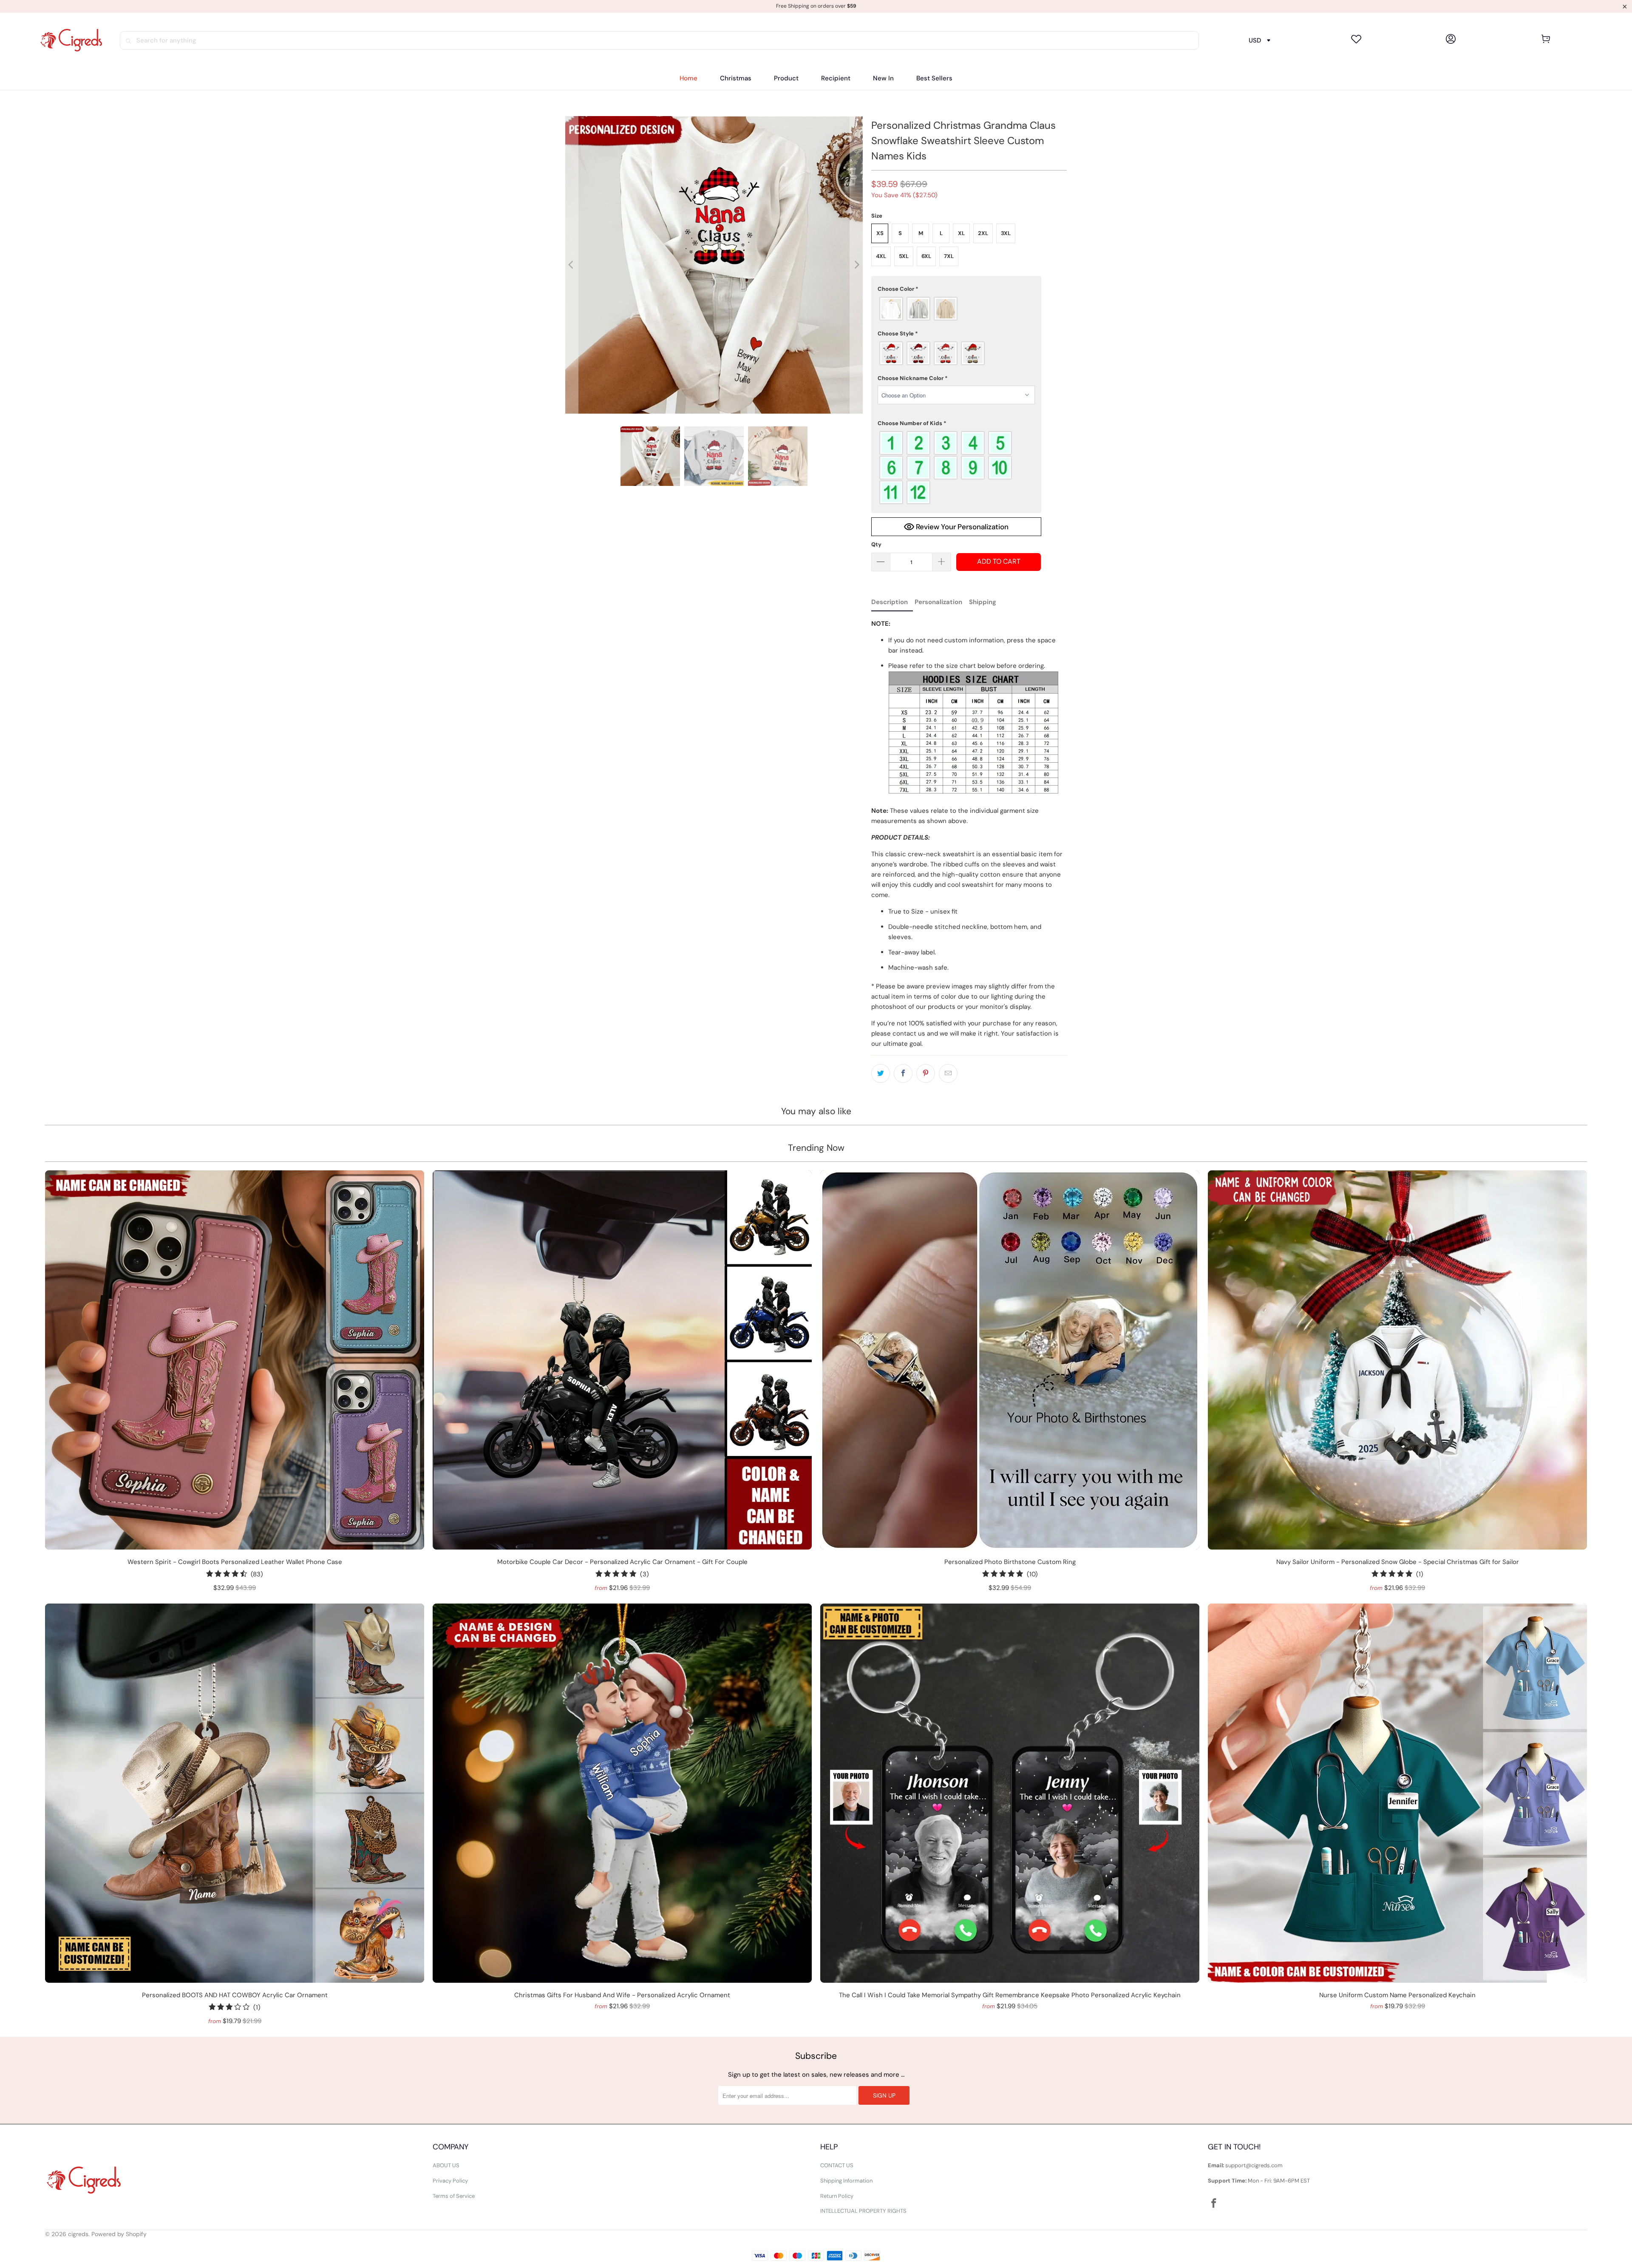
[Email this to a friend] (948, 1073)
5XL (904, 256)
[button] (786, 78)
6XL (926, 256)
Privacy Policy (450, 2181)
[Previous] (572, 265)
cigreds (78, 2234)
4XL (881, 256)
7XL (949, 256)
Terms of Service (454, 2196)
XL (961, 233)
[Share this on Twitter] (881, 1073)
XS (880, 233)
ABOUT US (446, 2165)
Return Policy (837, 2196)
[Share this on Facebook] (903, 1073)
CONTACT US (837, 2165)
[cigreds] (71, 40)
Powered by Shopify (119, 2234)
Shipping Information (846, 2181)
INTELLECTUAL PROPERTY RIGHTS (863, 2211)
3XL (1006, 233)
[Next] (856, 265)
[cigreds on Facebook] (1214, 2204)
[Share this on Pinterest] (926, 1073)
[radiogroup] (956, 309)
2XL (983, 233)
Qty (876, 544)
